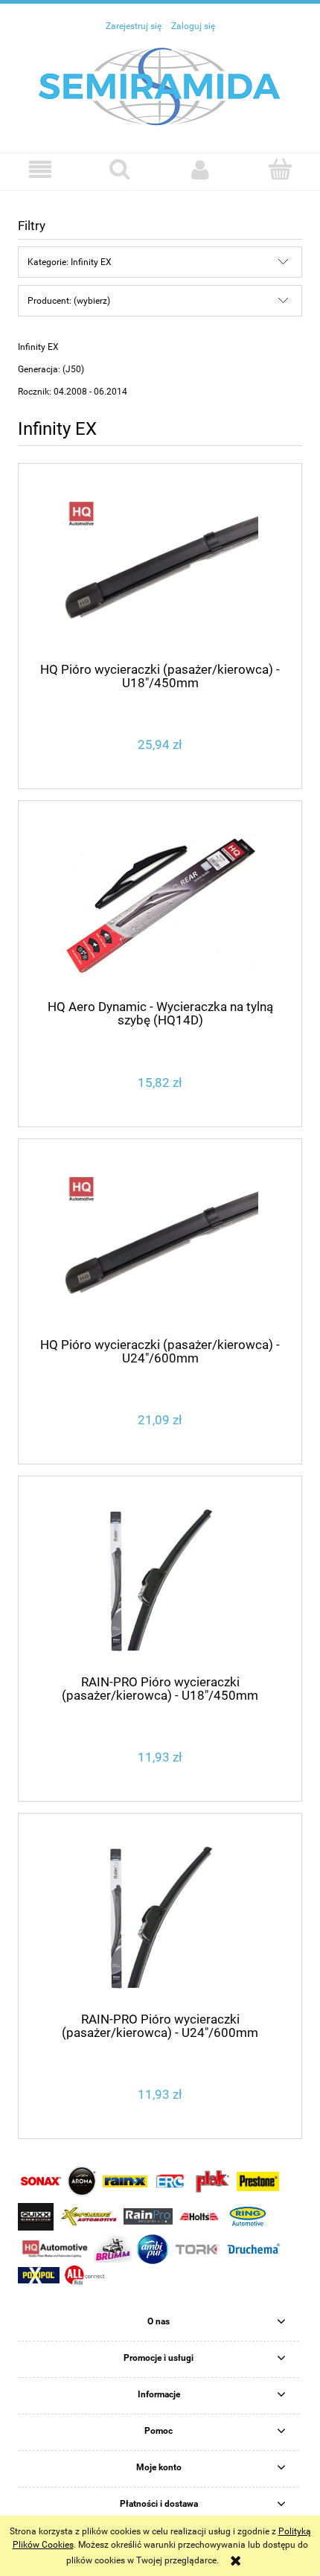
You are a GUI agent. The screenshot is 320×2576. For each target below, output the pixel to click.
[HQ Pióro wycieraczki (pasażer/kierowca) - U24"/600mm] (160, 1244)
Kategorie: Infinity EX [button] (70, 262)
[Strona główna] (160, 86)
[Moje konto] (200, 169)
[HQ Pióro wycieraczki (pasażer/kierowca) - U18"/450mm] (160, 568)
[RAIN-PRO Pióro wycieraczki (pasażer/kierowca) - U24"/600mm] (160, 1918)
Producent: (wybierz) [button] (69, 301)
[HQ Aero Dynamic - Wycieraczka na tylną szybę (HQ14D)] (160, 906)
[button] (40, 169)
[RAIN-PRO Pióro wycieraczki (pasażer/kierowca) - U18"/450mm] (160, 1581)
